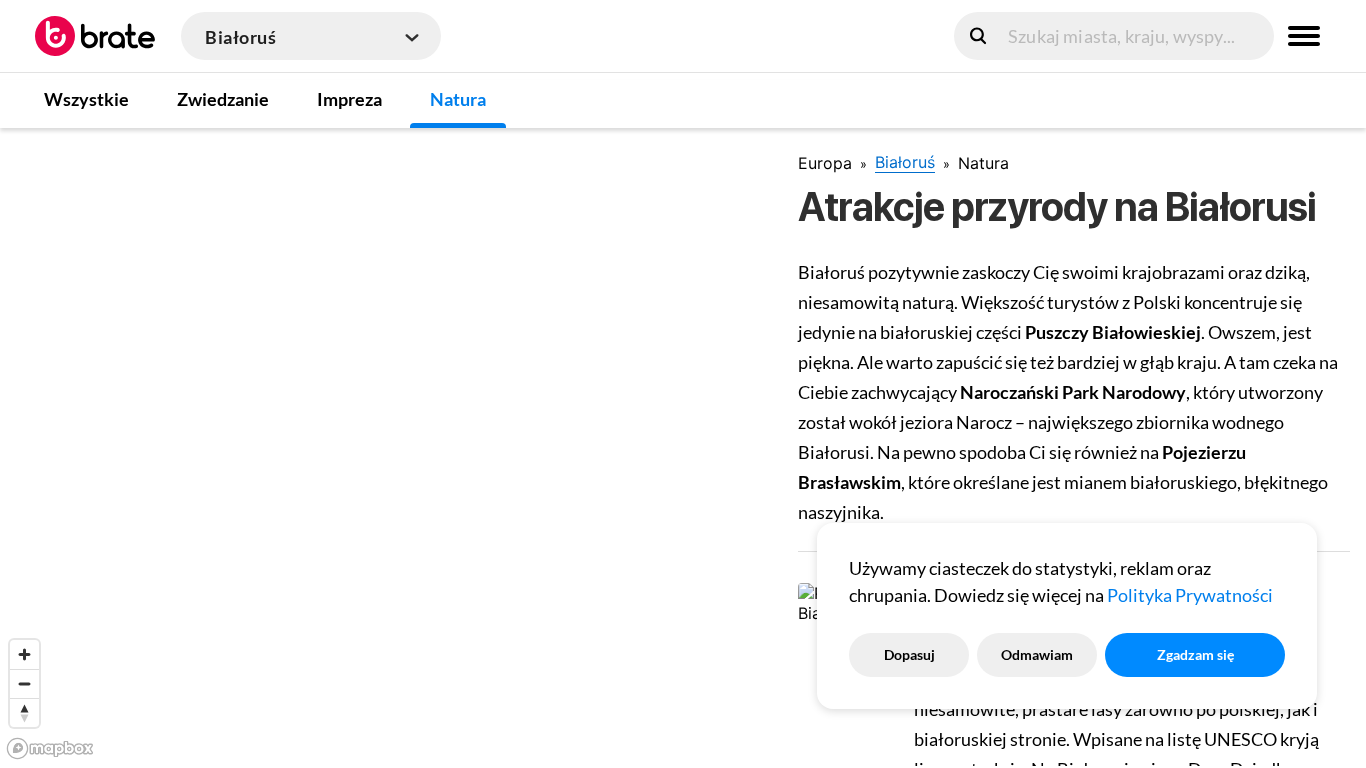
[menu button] (1304, 36)
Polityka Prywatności (1190, 595)
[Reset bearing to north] (24, 712)
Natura (458, 99)
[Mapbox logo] (50, 748)
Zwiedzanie (223, 99)
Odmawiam (1037, 654)
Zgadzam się (1195, 654)
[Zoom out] (24, 683)
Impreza (349, 99)
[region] (383, 447)
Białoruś (905, 162)
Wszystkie (86, 99)
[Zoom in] (24, 654)
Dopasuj (909, 654)
